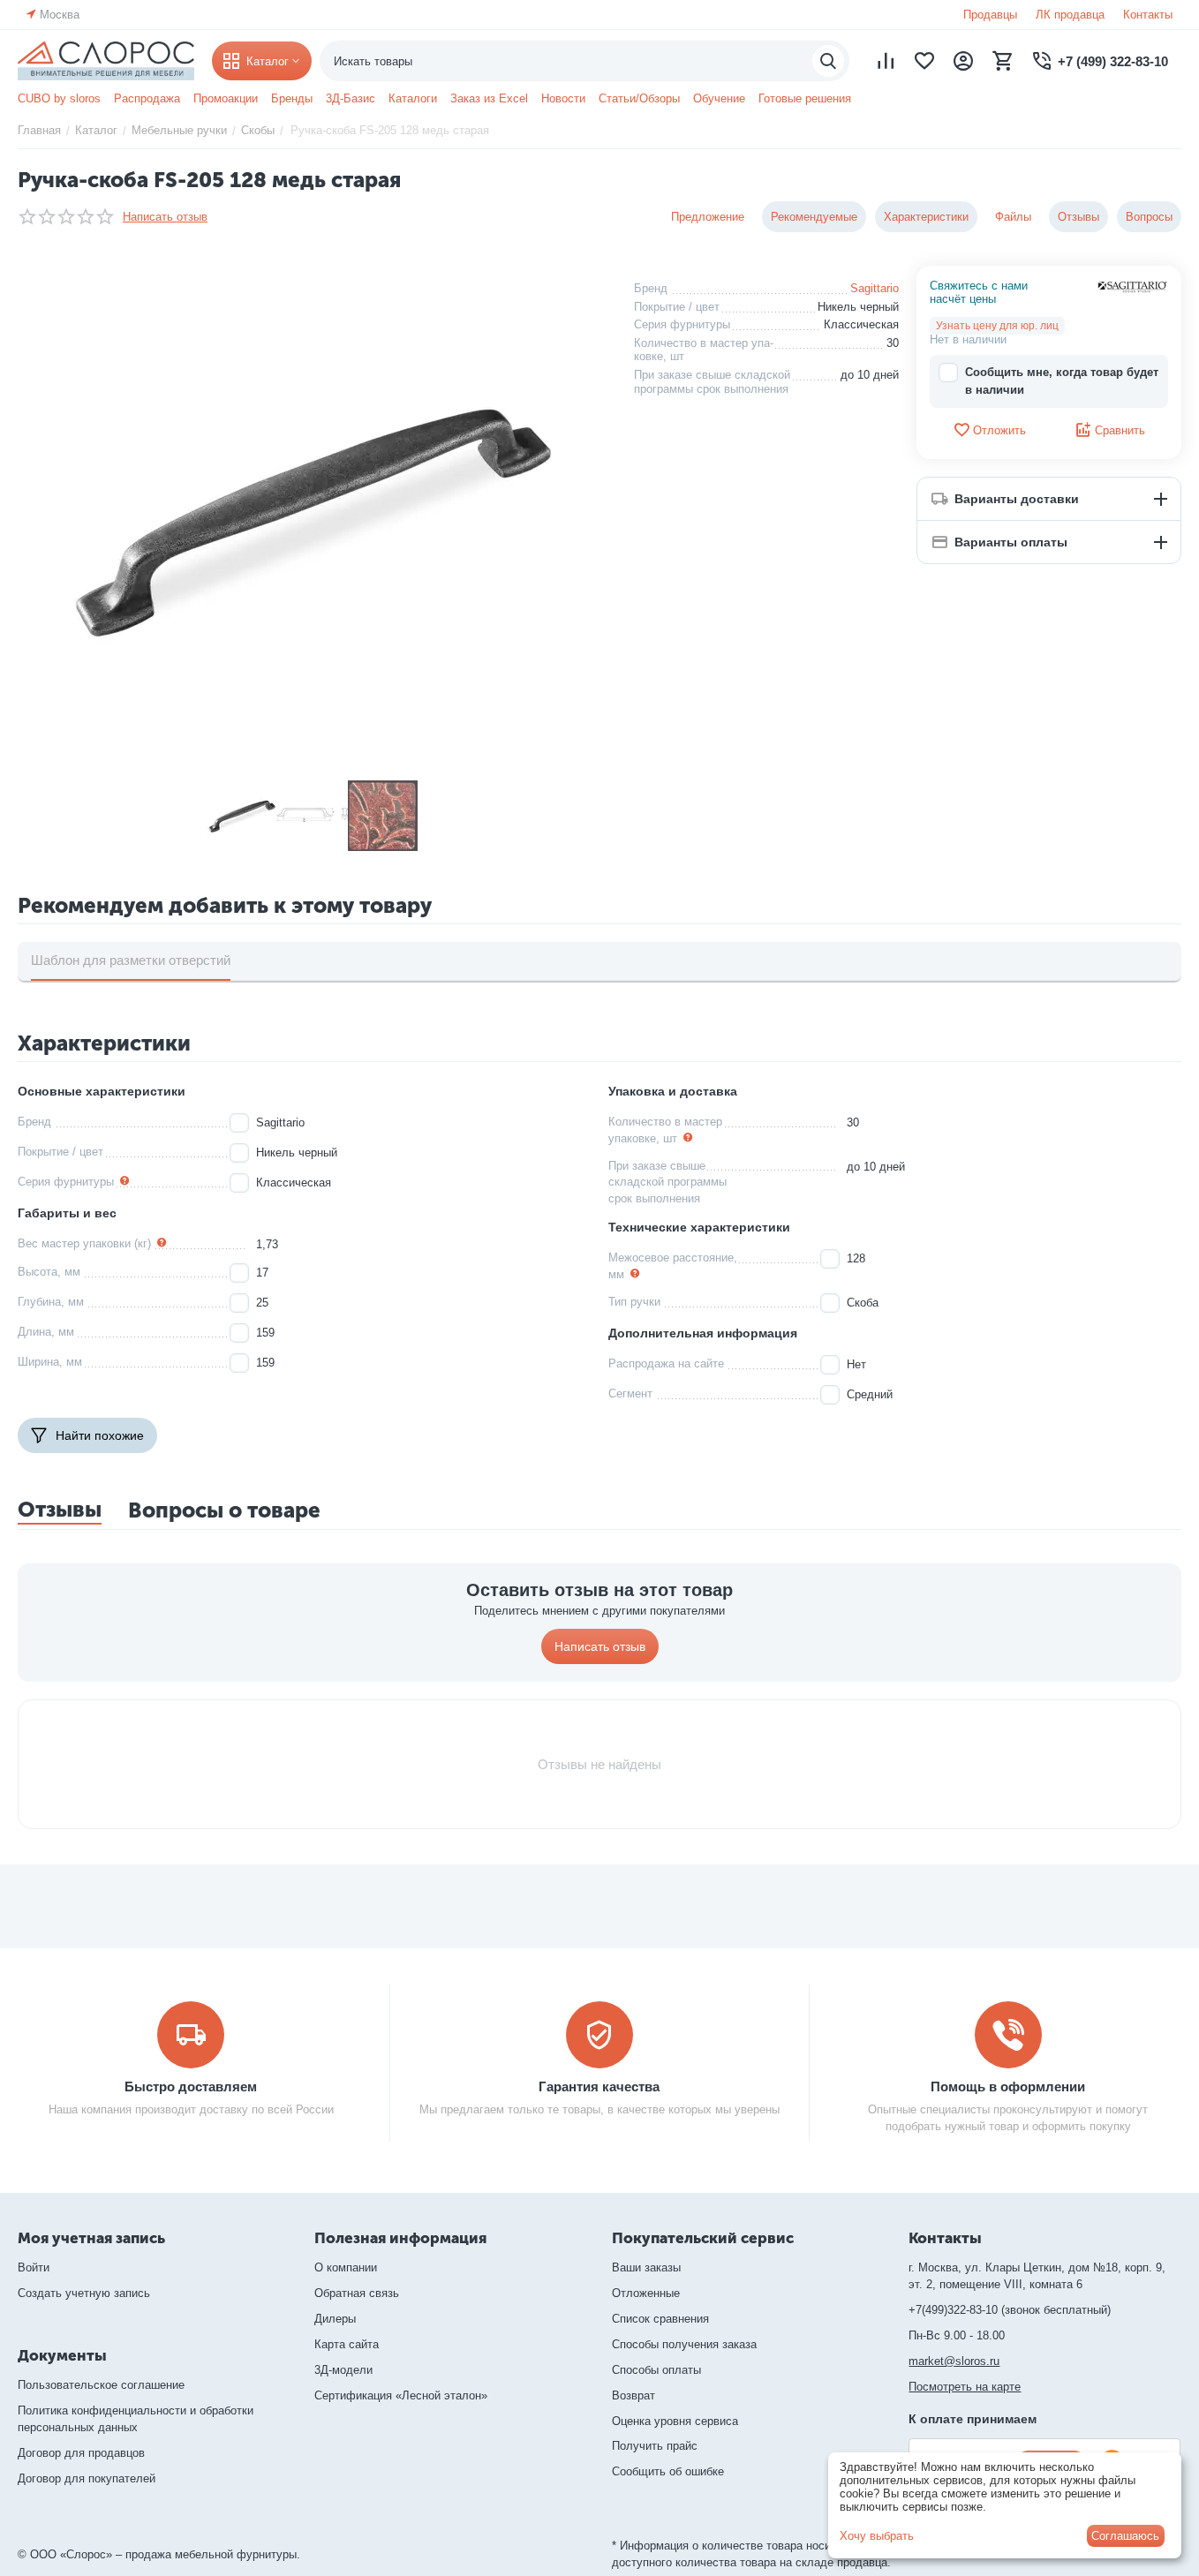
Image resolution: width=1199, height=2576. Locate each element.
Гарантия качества (599, 2086)
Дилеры (335, 2319)
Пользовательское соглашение (101, 2385)
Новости (563, 98)
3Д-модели (343, 2370)
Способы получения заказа (684, 2344)
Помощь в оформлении (1008, 2086)
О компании (346, 2267)
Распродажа (147, 98)
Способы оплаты (656, 2370)
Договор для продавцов (81, 2453)
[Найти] (828, 61)
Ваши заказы (646, 2267)
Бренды (292, 98)
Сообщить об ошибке (668, 2471)
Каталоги (413, 98)
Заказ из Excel (489, 98)
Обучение (719, 98)
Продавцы (990, 15)
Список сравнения (660, 2319)
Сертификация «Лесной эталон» (401, 2395)
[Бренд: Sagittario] (1133, 286)
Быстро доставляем (191, 2086)
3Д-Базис (351, 98)
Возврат (633, 2395)
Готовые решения (805, 98)
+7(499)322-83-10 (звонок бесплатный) (1010, 2310)
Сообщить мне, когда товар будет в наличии (1062, 381)
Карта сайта (347, 2344)
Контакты (1148, 15)
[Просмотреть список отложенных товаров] (924, 61)
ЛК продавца (1070, 15)
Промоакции (226, 98)
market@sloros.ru (954, 2361)
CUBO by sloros (59, 98)
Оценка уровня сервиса (675, 2421)
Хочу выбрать (877, 2536)
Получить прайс (655, 2446)
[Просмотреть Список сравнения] (886, 61)
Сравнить (1120, 430)
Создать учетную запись (84, 2293)
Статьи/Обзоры (639, 98)
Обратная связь (357, 2293)
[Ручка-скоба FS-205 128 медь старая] (313, 517)
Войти (34, 2267)
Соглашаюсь (1125, 2536)
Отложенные (646, 2293)
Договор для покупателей (87, 2478)
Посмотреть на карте (965, 2387)
